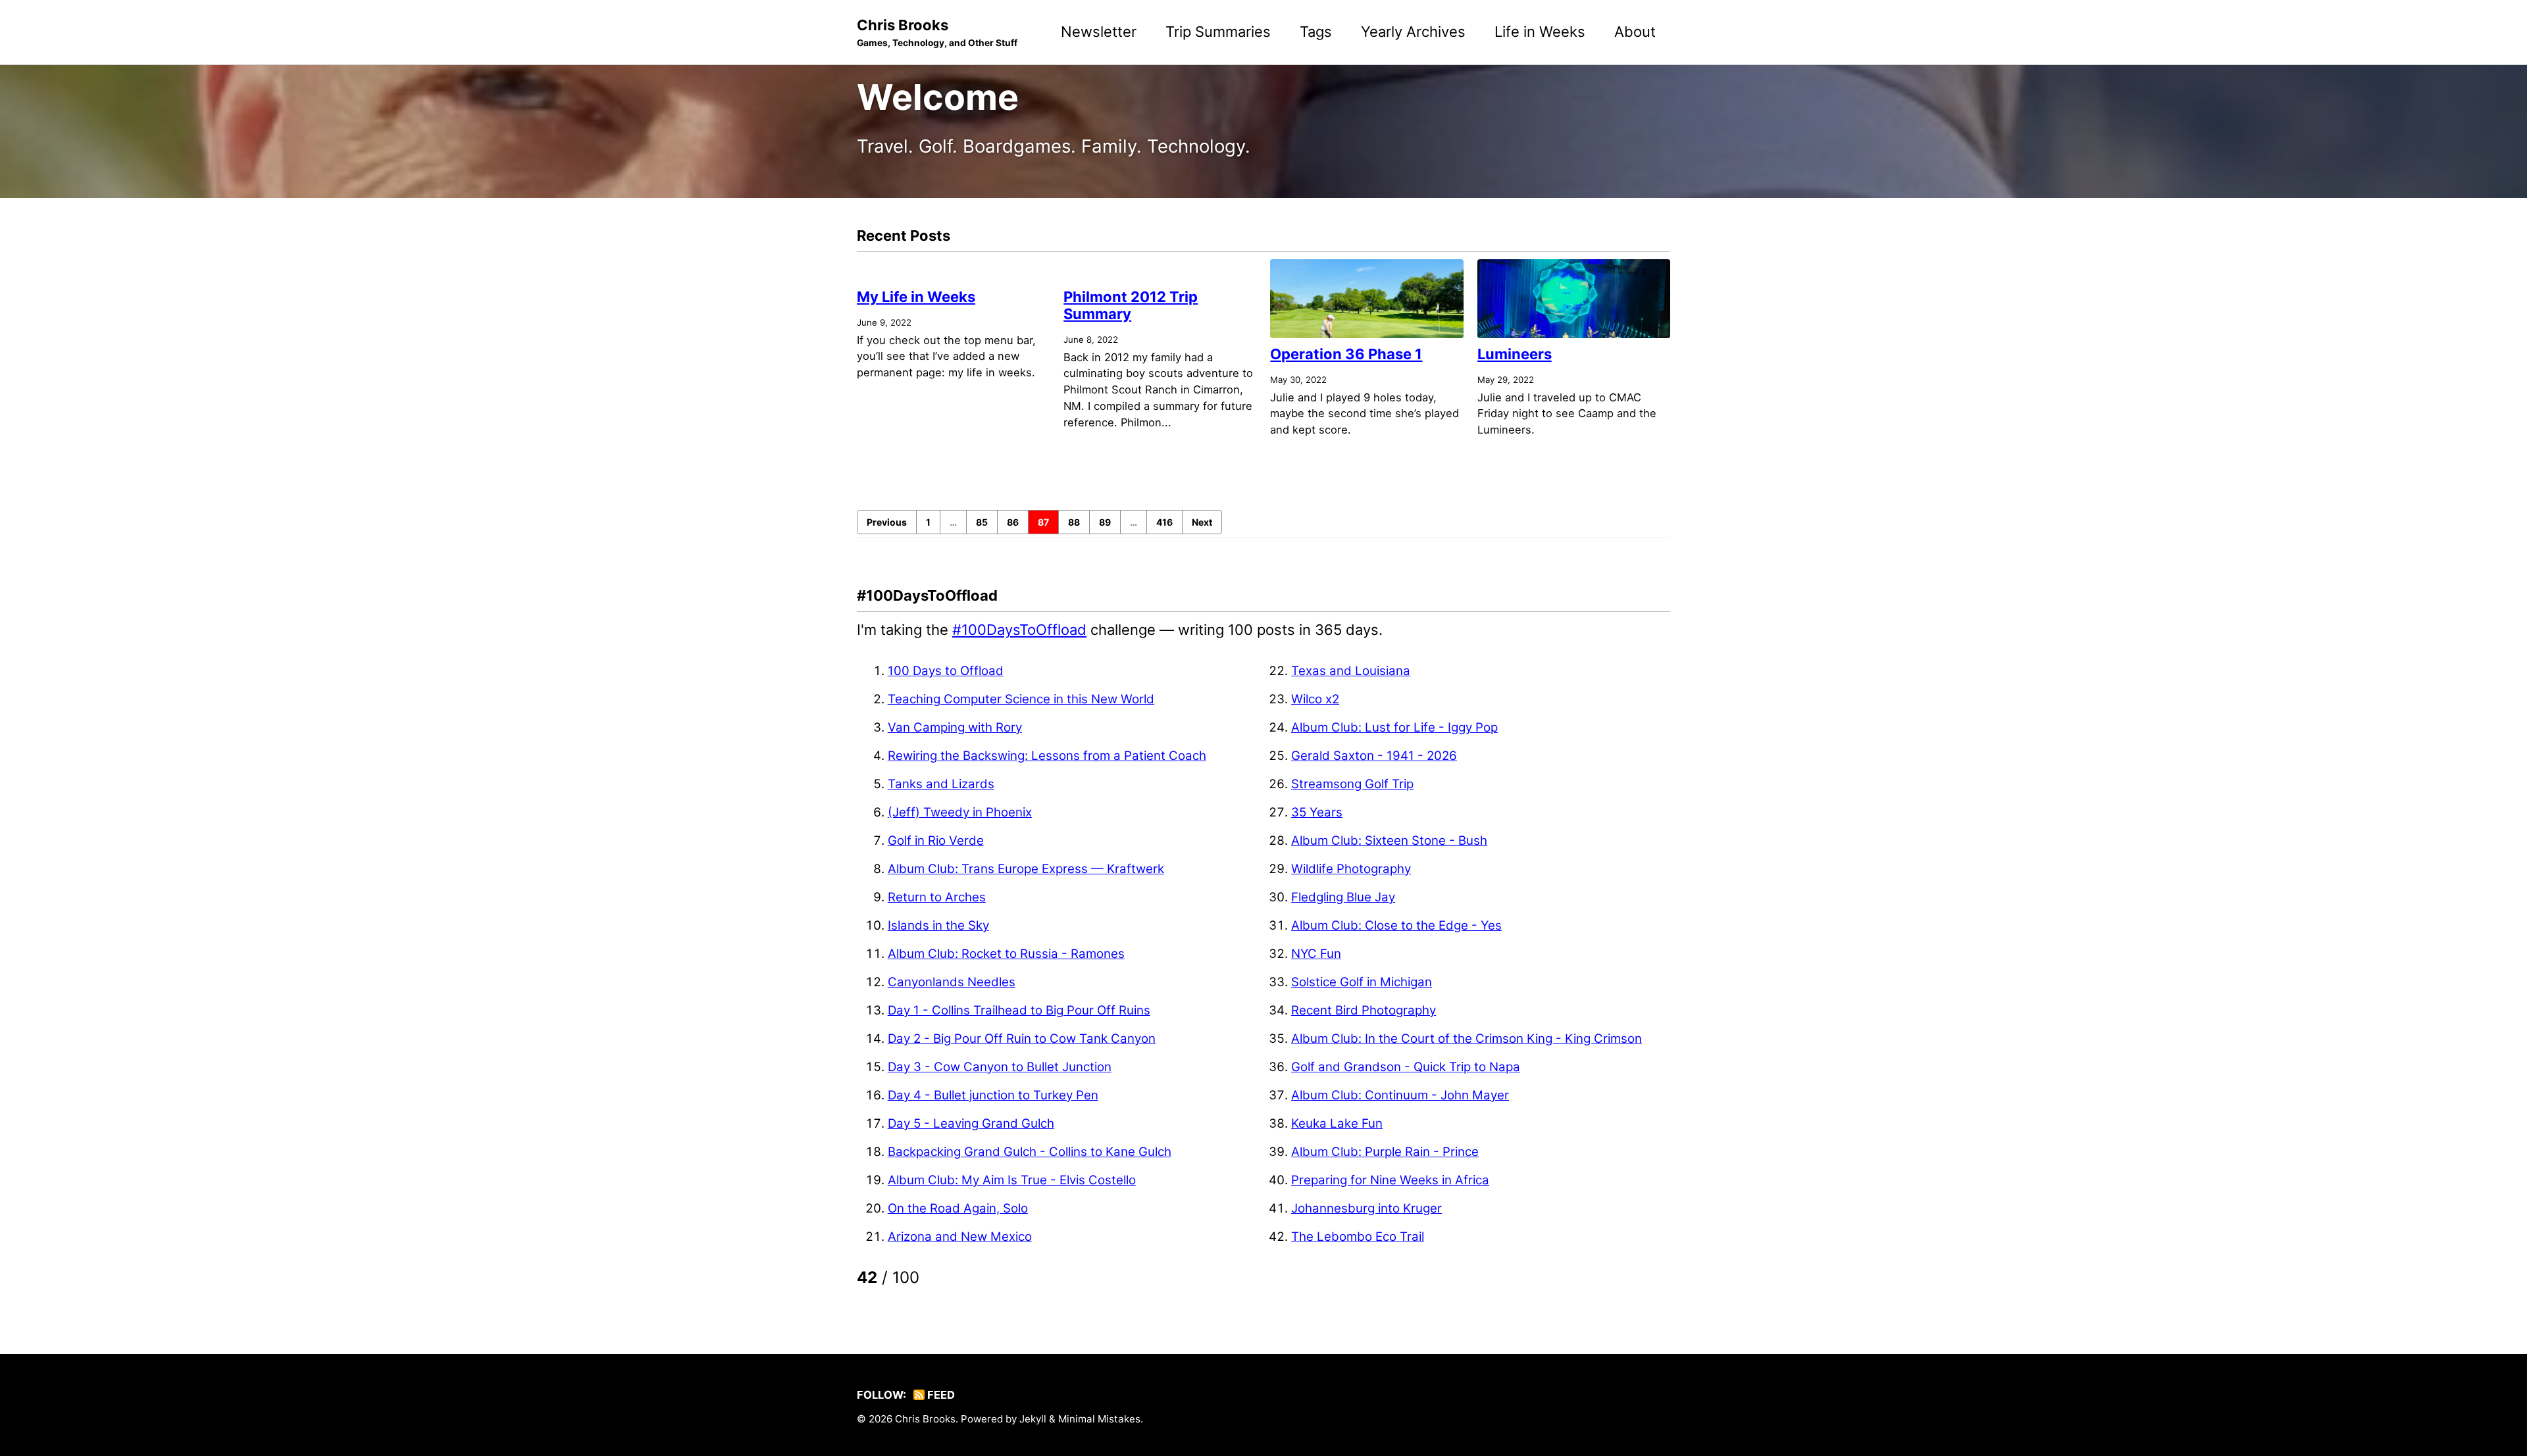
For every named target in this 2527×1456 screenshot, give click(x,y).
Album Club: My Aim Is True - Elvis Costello (1012, 1180)
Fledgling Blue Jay (1343, 897)
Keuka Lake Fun (1337, 1123)
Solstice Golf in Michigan (1362, 982)
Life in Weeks (1540, 32)
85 (982, 522)
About (1635, 32)
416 (1164, 522)
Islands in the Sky (938, 925)
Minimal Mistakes (1099, 1419)
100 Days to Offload (946, 671)
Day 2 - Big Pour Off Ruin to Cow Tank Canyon (1022, 1039)
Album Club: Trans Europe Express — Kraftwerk (1026, 869)
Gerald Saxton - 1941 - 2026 (1374, 756)
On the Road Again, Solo (958, 1208)
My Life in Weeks (916, 297)
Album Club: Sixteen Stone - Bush (1389, 841)
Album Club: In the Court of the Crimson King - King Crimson (1467, 1039)
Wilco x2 (1315, 699)
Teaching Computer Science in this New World (1021, 699)
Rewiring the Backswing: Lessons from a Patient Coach (1047, 756)
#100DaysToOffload (1019, 630)
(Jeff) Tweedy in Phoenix (960, 812)
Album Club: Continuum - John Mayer (1400, 1095)
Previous (887, 522)
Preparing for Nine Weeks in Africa (1390, 1180)
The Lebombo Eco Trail (1358, 1237)
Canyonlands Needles (952, 982)
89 (1105, 522)
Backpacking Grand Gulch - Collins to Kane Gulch (1030, 1152)
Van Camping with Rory (955, 727)
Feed (940, 1395)
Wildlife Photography (1351, 869)
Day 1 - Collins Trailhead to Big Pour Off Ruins (1019, 1010)
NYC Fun (1316, 954)
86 (1013, 522)
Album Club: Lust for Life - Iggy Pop (1394, 727)
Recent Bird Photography (1364, 1010)
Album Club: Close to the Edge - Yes (1396, 925)
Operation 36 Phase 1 (1346, 354)
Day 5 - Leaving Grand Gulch (971, 1123)
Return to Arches (937, 897)
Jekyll (1033, 1419)
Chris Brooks (937, 32)
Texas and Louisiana (1351, 671)
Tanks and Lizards (941, 784)
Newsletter (1099, 32)
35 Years (1317, 812)
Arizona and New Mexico (960, 1237)
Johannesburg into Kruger (1366, 1208)
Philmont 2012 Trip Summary (1131, 305)
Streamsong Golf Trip (1352, 784)
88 (1074, 522)
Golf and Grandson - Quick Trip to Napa (1406, 1067)
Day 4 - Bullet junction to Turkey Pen (993, 1095)
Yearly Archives (1413, 32)
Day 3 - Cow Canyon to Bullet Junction (1000, 1067)
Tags (1316, 32)
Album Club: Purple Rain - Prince (1385, 1152)
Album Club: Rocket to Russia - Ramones (1006, 954)
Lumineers (1515, 354)
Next (1202, 522)
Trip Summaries (1218, 32)
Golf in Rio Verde (936, 841)
